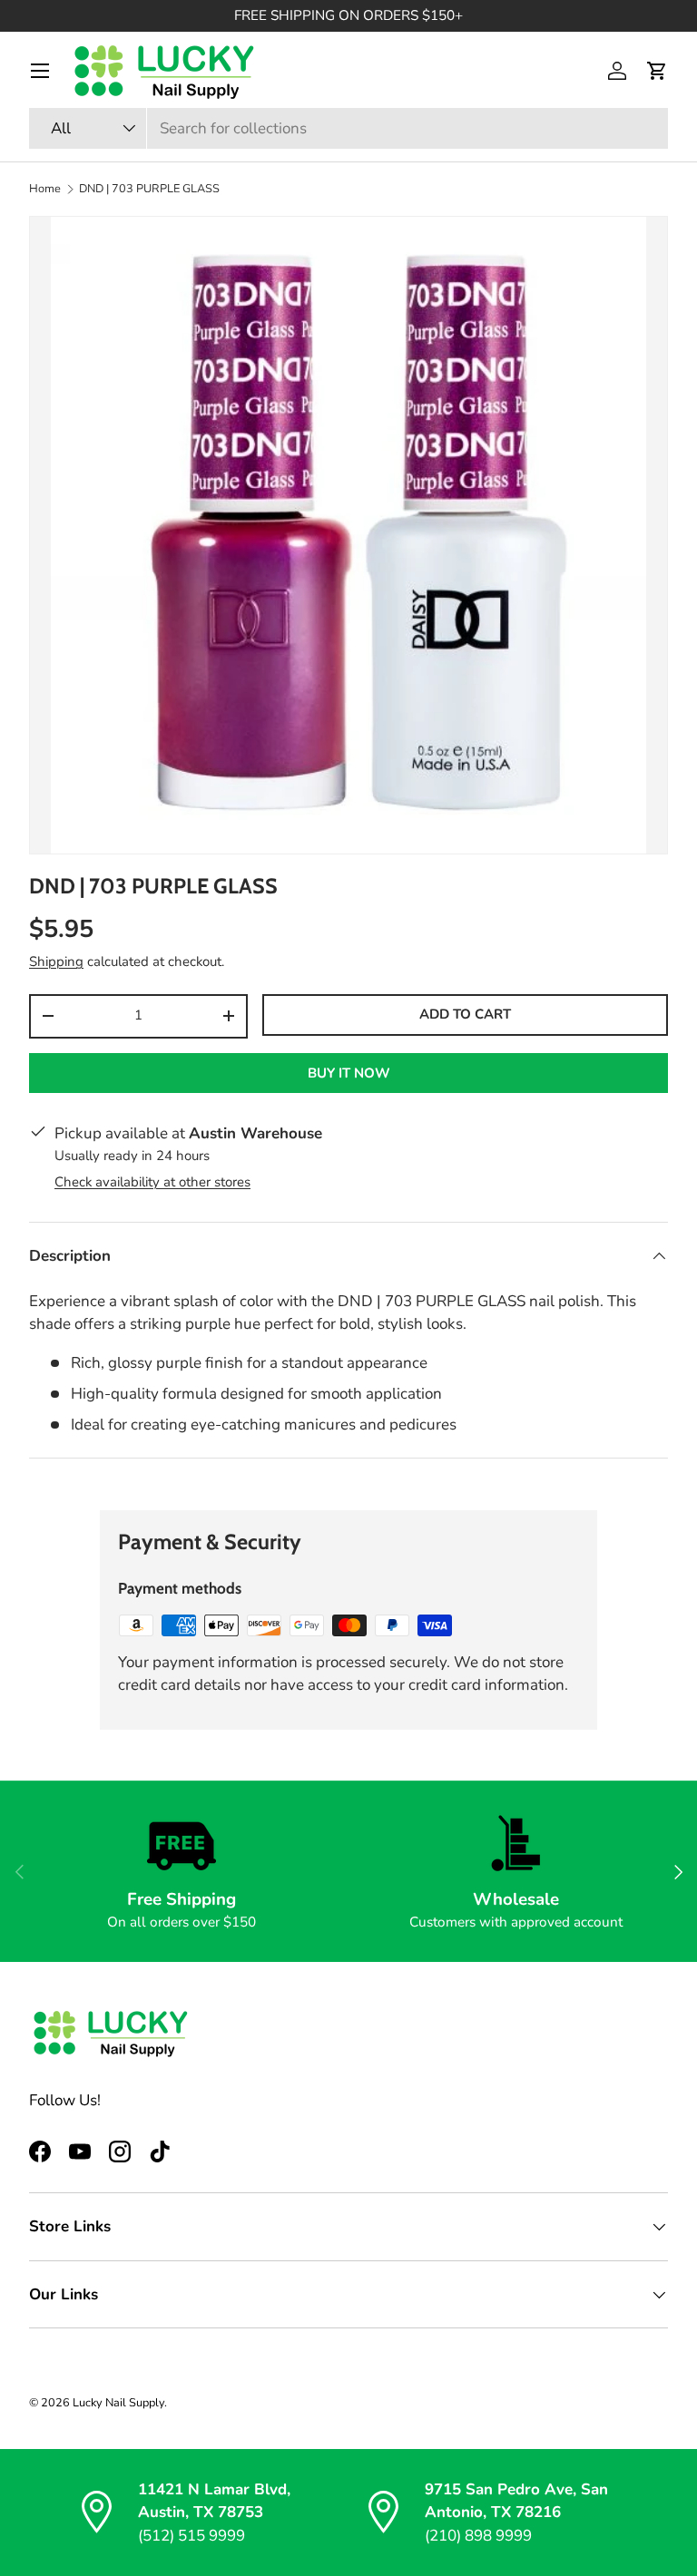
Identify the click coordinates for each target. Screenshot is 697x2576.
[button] (657, 71)
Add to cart (465, 1014)
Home (45, 189)
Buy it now (349, 1073)
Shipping (56, 961)
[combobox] (348, 128)
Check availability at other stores (152, 1182)
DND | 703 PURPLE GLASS (149, 189)
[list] (348, 535)
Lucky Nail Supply (118, 2403)
